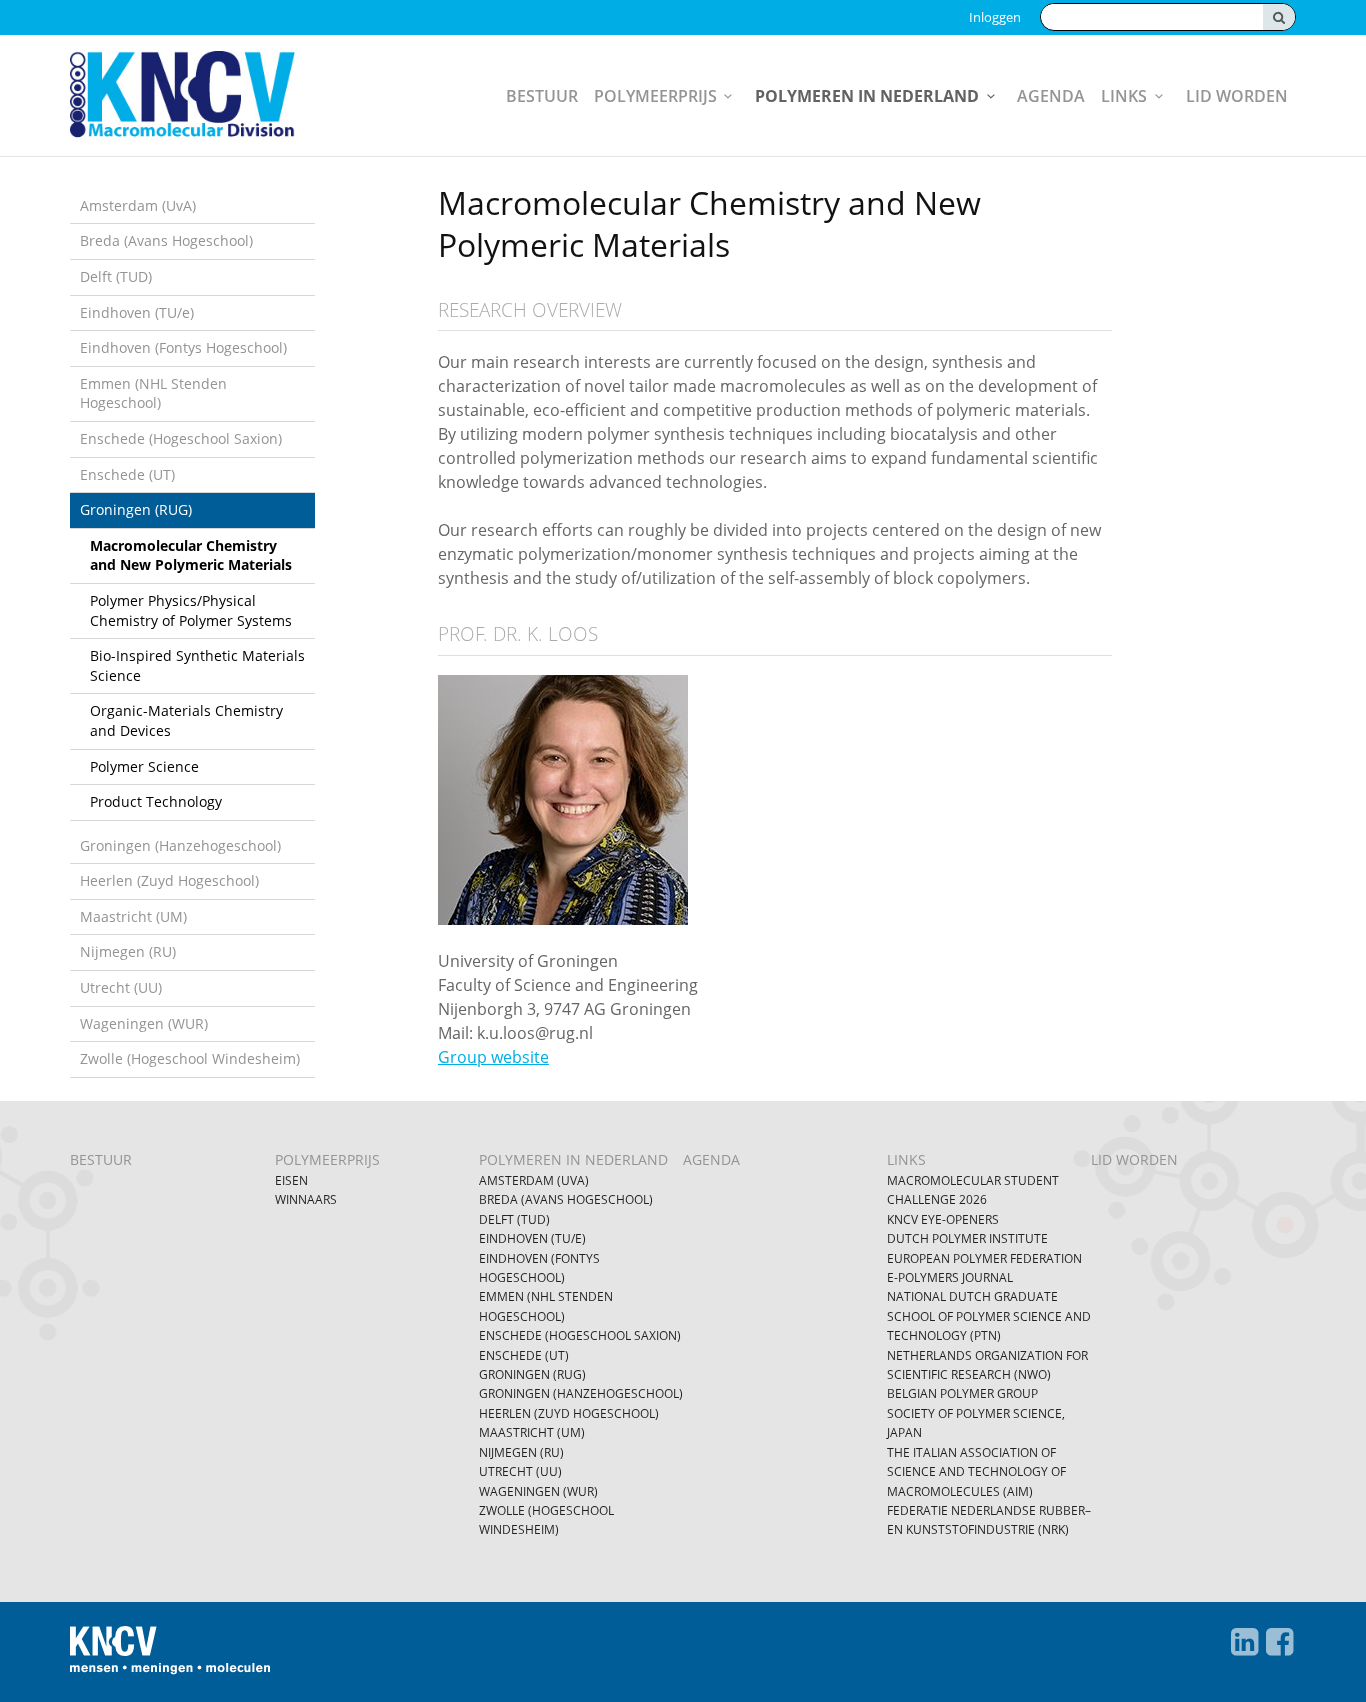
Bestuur (542, 96)
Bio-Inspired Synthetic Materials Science (197, 665)
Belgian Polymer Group (962, 1393)
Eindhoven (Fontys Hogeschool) (183, 347)
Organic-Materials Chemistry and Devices (186, 720)
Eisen (291, 1180)
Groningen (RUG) (136, 509)
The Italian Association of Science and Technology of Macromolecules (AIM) (976, 1472)
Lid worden (1237, 96)
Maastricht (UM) (133, 916)
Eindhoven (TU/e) (137, 312)
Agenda (1051, 96)
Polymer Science (144, 766)
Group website (493, 1057)
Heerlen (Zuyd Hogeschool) (169, 880)
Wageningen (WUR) (144, 1023)
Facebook (1280, 1642)
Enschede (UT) (127, 474)
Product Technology (156, 801)
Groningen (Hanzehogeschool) (180, 845)
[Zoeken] (1279, 17)
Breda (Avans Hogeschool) (166, 240)
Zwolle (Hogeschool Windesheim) (190, 1058)
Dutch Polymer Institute (967, 1238)
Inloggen (995, 17)
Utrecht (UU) (121, 987)
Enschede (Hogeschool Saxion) (181, 438)
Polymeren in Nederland (867, 96)
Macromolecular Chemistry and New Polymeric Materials (191, 555)
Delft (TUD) (116, 276)
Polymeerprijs (655, 96)
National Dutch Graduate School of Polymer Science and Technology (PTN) (989, 1316)
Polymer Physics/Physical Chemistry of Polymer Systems (191, 610)
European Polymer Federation (984, 1258)
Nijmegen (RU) (128, 951)
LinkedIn (1245, 1642)
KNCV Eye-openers (943, 1219)
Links (1124, 96)
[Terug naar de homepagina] (198, 96)
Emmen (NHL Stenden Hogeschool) (153, 393)
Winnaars (306, 1199)
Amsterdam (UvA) (138, 205)
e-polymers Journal (950, 1277)
